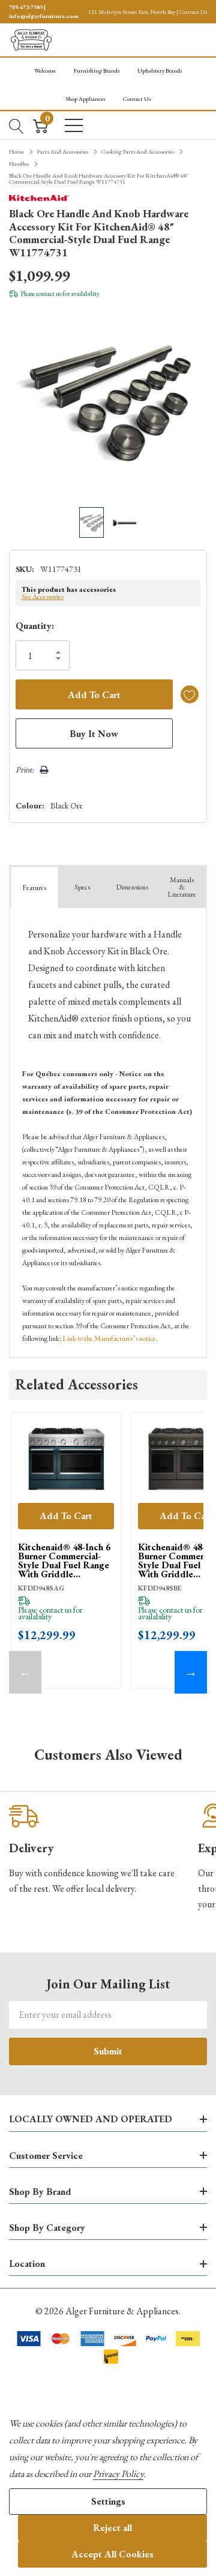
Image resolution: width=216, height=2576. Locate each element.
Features (34, 888)
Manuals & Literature (182, 887)
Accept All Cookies (112, 2554)
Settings (108, 2501)
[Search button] (16, 125)
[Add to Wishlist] (190, 694)
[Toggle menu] (74, 125)
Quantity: (35, 626)
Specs (82, 887)
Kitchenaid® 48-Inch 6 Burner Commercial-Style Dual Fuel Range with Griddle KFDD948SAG (64, 1560)
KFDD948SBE (160, 1588)
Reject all (112, 2528)
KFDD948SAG (41, 1588)
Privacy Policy (118, 2474)
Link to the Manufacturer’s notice (109, 1338)
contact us (49, 293)
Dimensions (132, 887)
